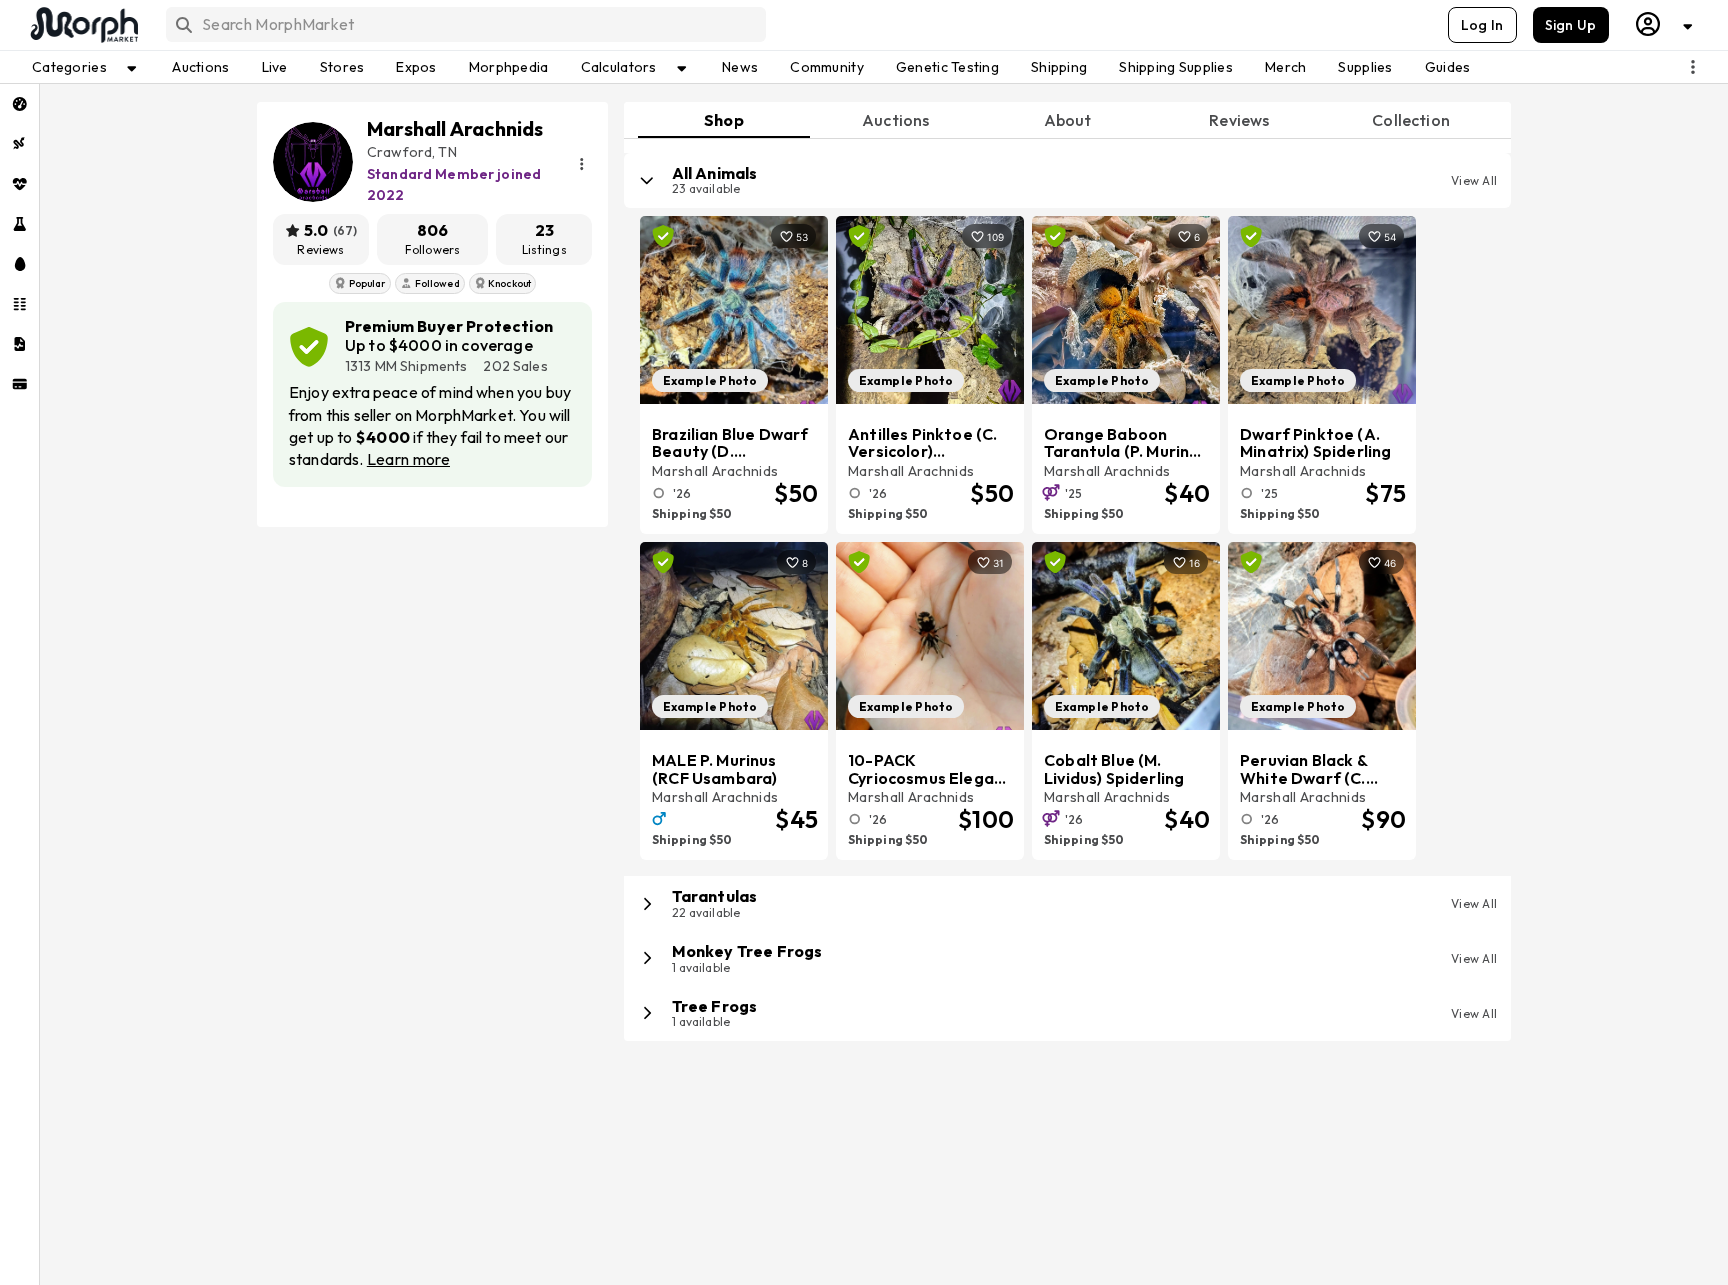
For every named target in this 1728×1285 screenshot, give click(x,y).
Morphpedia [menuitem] (509, 67)
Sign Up (1571, 25)
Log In (1482, 25)
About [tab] (1068, 120)
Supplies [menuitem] (1365, 67)
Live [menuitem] (275, 67)
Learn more (408, 459)
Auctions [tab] (895, 120)
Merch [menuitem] (1285, 67)
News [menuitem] (740, 67)
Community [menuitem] (827, 67)
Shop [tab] (724, 120)
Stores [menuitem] (342, 67)
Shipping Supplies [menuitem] (1176, 67)
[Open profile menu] (1665, 24)
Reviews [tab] (1239, 120)
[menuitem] (19, 104)
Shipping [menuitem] (1059, 67)
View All (1474, 180)
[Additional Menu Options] (1693, 67)
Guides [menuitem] (1448, 67)
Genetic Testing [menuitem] (947, 67)
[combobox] (464, 24)
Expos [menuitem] (416, 67)
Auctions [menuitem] (200, 67)
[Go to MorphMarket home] (83, 25)
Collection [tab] (1411, 120)
